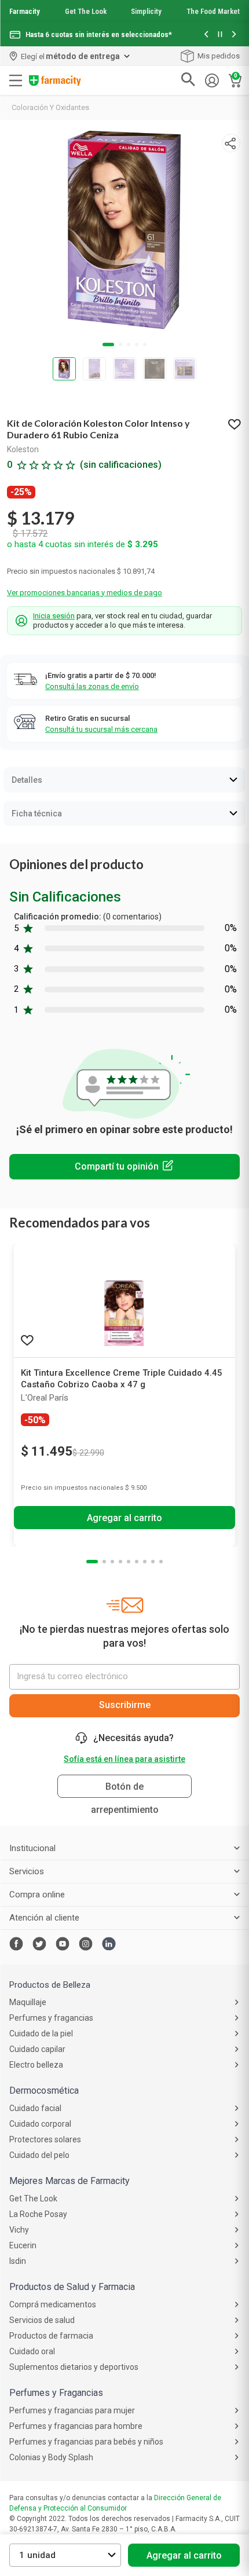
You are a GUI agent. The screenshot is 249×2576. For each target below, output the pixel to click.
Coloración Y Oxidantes (50, 107)
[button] (206, 35)
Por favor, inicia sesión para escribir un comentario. (124, 1167)
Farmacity (25, 11)
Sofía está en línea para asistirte (124, 1759)
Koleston (23, 449)
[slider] (124, 23)
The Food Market (213, 11)
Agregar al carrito (184, 2555)
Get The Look (86, 11)
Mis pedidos (219, 56)
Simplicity (146, 11)
